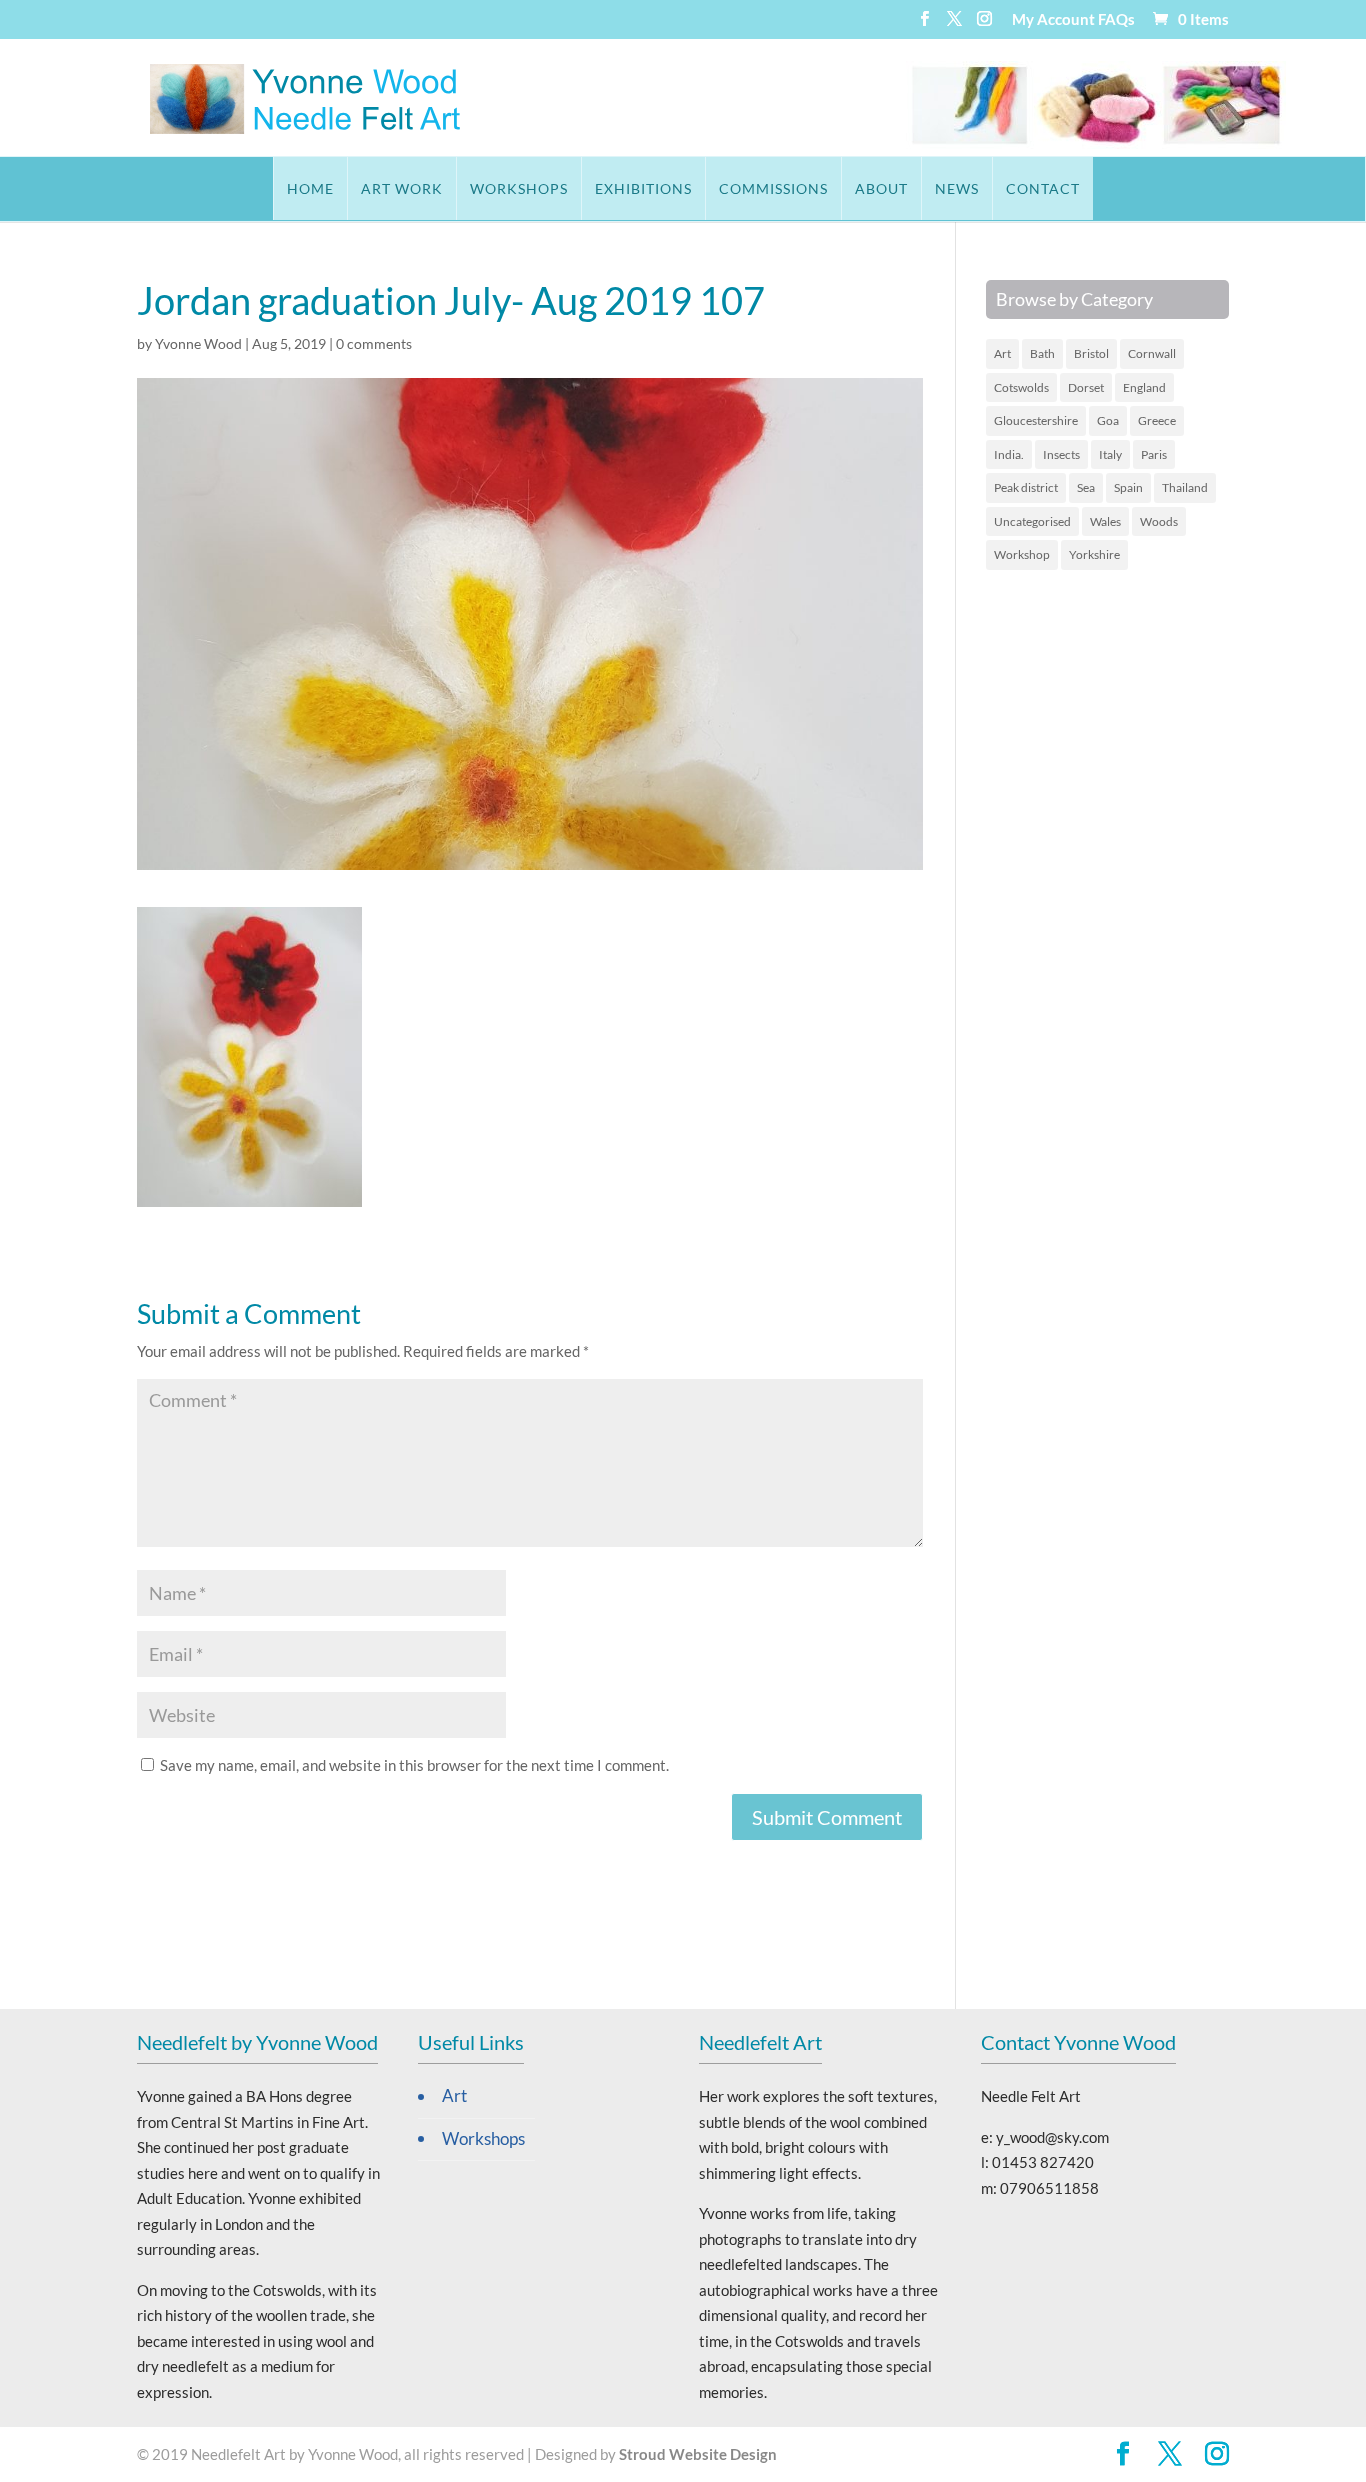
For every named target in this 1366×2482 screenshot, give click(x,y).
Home (310, 188)
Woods (1159, 521)
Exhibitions (643, 188)
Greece (1157, 420)
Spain (1128, 487)
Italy (1110, 454)
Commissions (773, 188)
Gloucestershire (1036, 420)
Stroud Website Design (698, 2454)
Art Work (402, 188)
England (1144, 387)
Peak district (1026, 487)
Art (1002, 353)
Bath (1042, 353)
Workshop (1022, 554)
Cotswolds (1021, 387)
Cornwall (1152, 353)
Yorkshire (1094, 554)
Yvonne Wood (198, 343)
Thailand (1185, 487)
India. (1009, 454)
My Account (1053, 20)
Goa (1108, 420)
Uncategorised (1032, 521)
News (957, 188)
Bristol (1091, 353)
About (881, 188)
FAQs (1116, 20)
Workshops (519, 188)
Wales (1105, 521)
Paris (1154, 454)
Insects (1061, 454)
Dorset (1086, 387)
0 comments (374, 343)
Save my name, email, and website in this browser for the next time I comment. (414, 1765)
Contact (1043, 188)
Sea (1086, 487)
